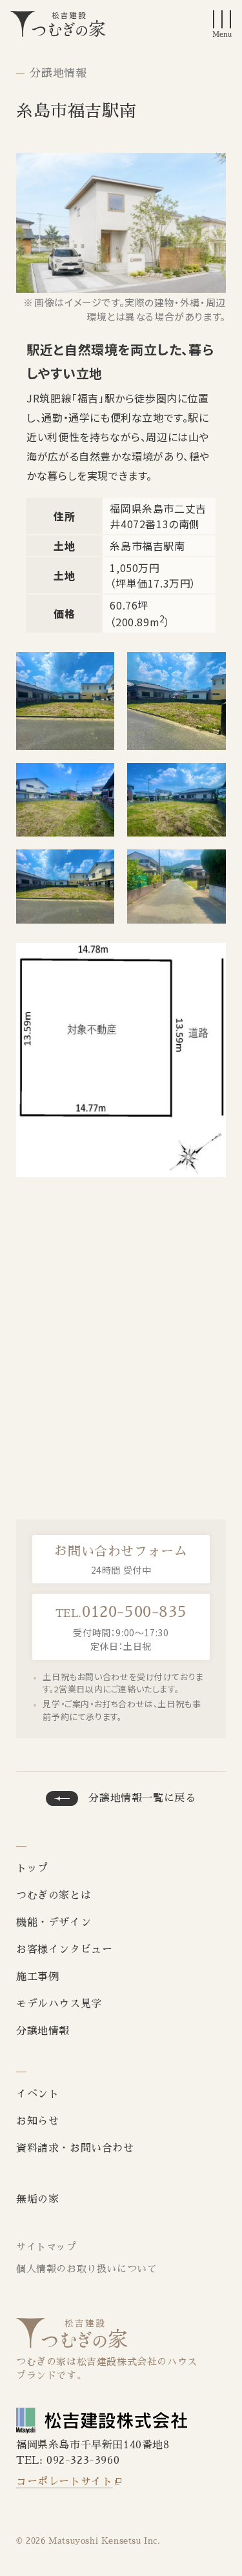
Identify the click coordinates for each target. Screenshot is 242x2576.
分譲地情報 (58, 73)
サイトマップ (46, 2247)
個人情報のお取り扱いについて (86, 2269)
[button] (222, 24)
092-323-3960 (83, 2461)
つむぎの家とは (54, 1896)
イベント (37, 2094)
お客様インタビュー (64, 1950)
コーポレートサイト (64, 2482)
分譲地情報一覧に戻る (142, 1798)
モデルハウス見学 (59, 2004)
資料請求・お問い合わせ (75, 2148)
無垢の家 (37, 2199)
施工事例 (37, 1977)
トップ (32, 1868)
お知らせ (37, 2121)
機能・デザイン (54, 1923)
